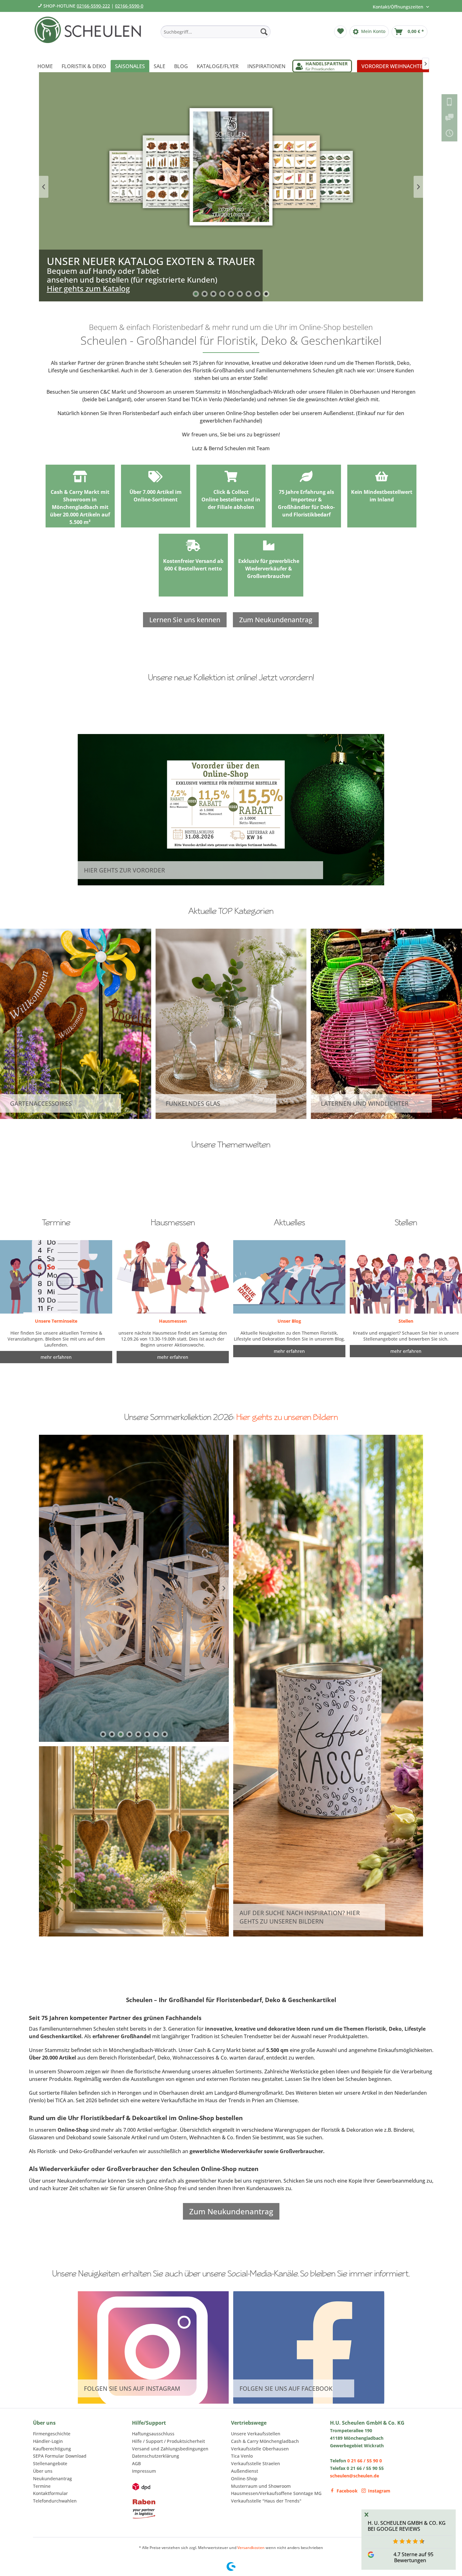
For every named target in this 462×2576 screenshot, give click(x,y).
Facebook (347, 2491)
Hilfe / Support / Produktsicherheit (168, 2441)
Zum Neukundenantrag (276, 620)
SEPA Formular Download (60, 2456)
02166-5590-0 (129, 6)
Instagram (379, 2491)
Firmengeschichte (52, 2434)
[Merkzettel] (340, 32)
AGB (136, 2463)
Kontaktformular (50, 2493)
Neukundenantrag (52, 2479)
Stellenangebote (50, 2463)
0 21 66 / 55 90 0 (365, 2461)
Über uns (43, 2471)
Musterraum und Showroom (261, 2486)
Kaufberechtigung (52, 2449)
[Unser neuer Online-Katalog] (231, 187)
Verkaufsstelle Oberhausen (260, 2449)
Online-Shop (244, 2479)
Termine (42, 2486)
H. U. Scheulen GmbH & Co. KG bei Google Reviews (407, 2526)
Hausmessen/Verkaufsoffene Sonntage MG (276, 2493)
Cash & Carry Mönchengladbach (265, 2441)
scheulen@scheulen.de (355, 2476)
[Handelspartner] (322, 66)
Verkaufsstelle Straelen (256, 2463)
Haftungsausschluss (153, 2434)
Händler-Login (48, 2441)
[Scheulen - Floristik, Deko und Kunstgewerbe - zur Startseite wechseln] (90, 34)
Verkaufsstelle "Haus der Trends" (266, 2501)
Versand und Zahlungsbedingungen (170, 2449)
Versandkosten (251, 2548)
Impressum (144, 2471)
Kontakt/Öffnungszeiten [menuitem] (399, 7)
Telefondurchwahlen (55, 2501)
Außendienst (245, 2471)
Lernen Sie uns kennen (185, 620)
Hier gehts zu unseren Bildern (287, 1417)
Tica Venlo (242, 2456)
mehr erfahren (289, 1351)
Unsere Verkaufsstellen (256, 2434)
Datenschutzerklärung (156, 2456)
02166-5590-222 (93, 6)
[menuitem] (216, 32)
